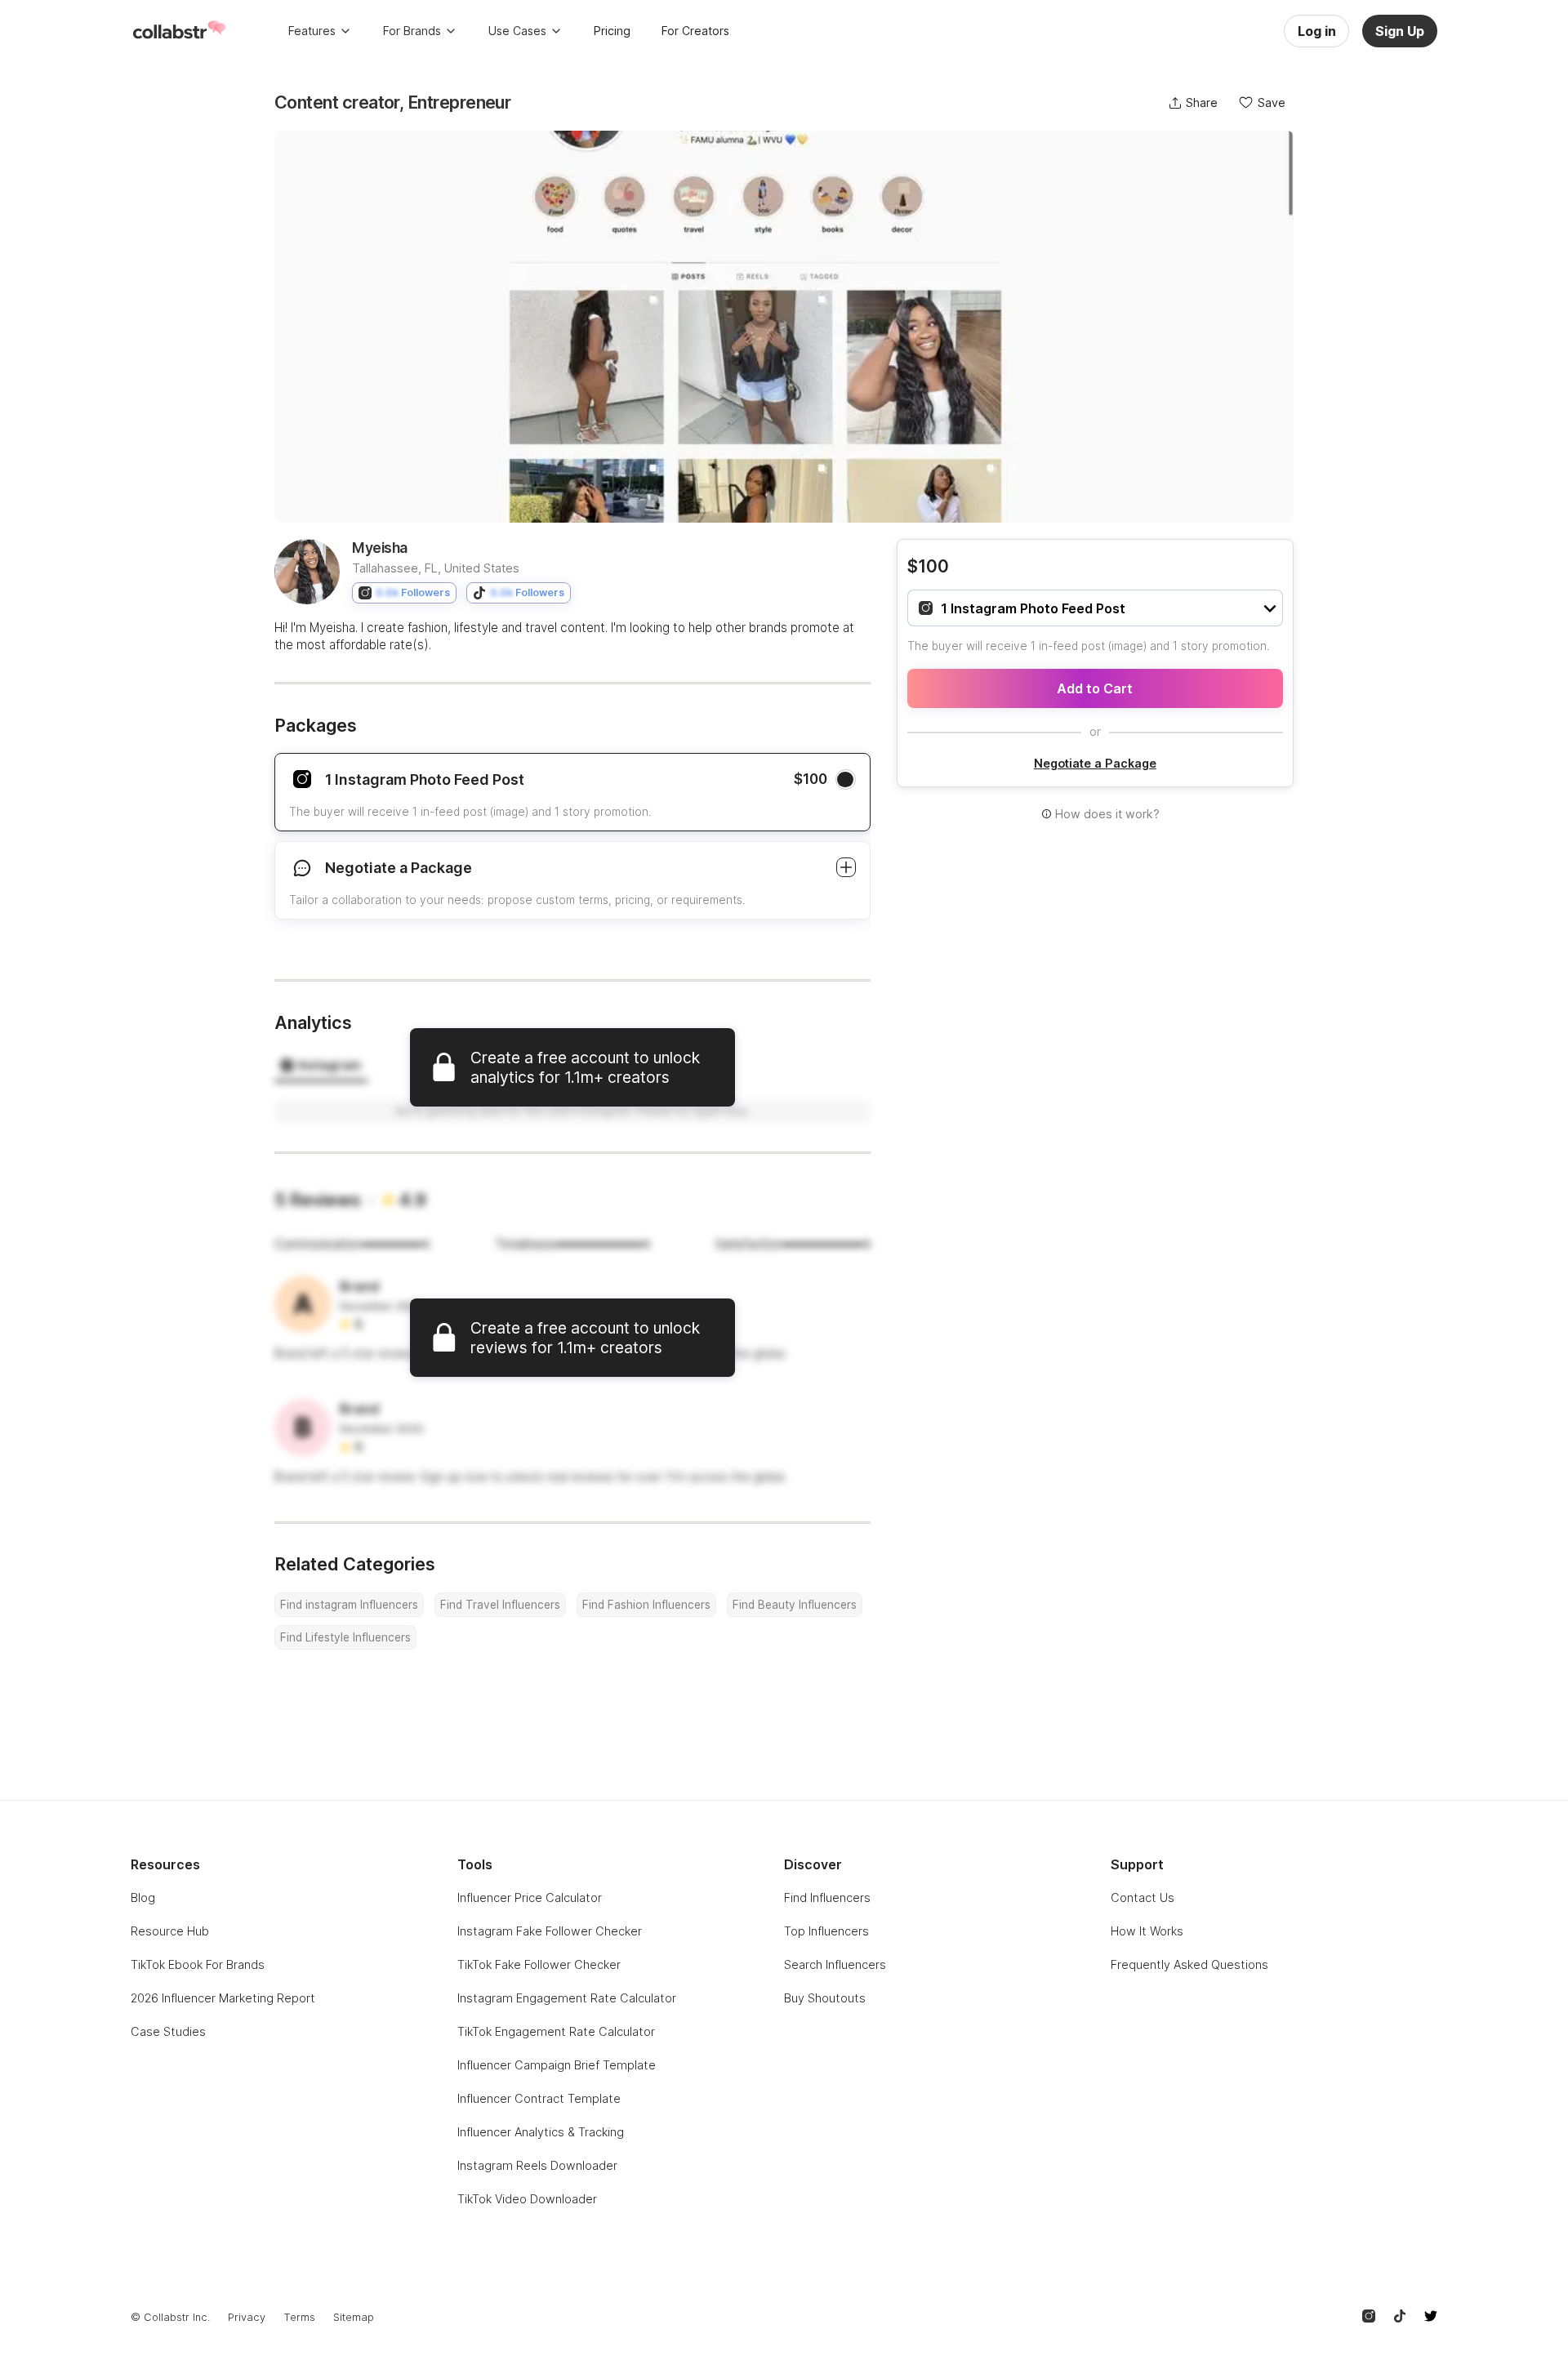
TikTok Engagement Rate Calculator (556, 2031)
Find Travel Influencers (500, 1605)
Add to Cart (1095, 688)
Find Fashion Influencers (646, 1605)
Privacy (247, 2317)
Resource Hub (170, 1931)
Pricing (612, 31)
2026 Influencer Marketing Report (223, 1998)
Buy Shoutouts (825, 1998)
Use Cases (517, 31)
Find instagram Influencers (349, 1605)
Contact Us (1143, 1897)
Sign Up (1400, 31)
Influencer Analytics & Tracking (541, 2132)
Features (312, 31)
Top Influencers (826, 1931)
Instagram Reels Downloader (537, 2165)
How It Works (1147, 1931)
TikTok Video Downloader (527, 2199)
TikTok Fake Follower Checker (539, 1964)
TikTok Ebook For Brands (198, 1964)
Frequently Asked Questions (1189, 1964)
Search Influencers (835, 1964)
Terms (299, 2317)
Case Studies (168, 2031)
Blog (143, 1897)
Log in (1317, 31)
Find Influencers (827, 1897)
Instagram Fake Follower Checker (550, 1931)
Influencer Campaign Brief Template (557, 2065)
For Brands (412, 31)
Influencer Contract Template (539, 2098)
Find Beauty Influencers (795, 1605)
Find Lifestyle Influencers (345, 1637)
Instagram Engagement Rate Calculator (567, 1998)
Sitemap (354, 2317)
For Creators (695, 31)
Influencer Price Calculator (530, 1897)
